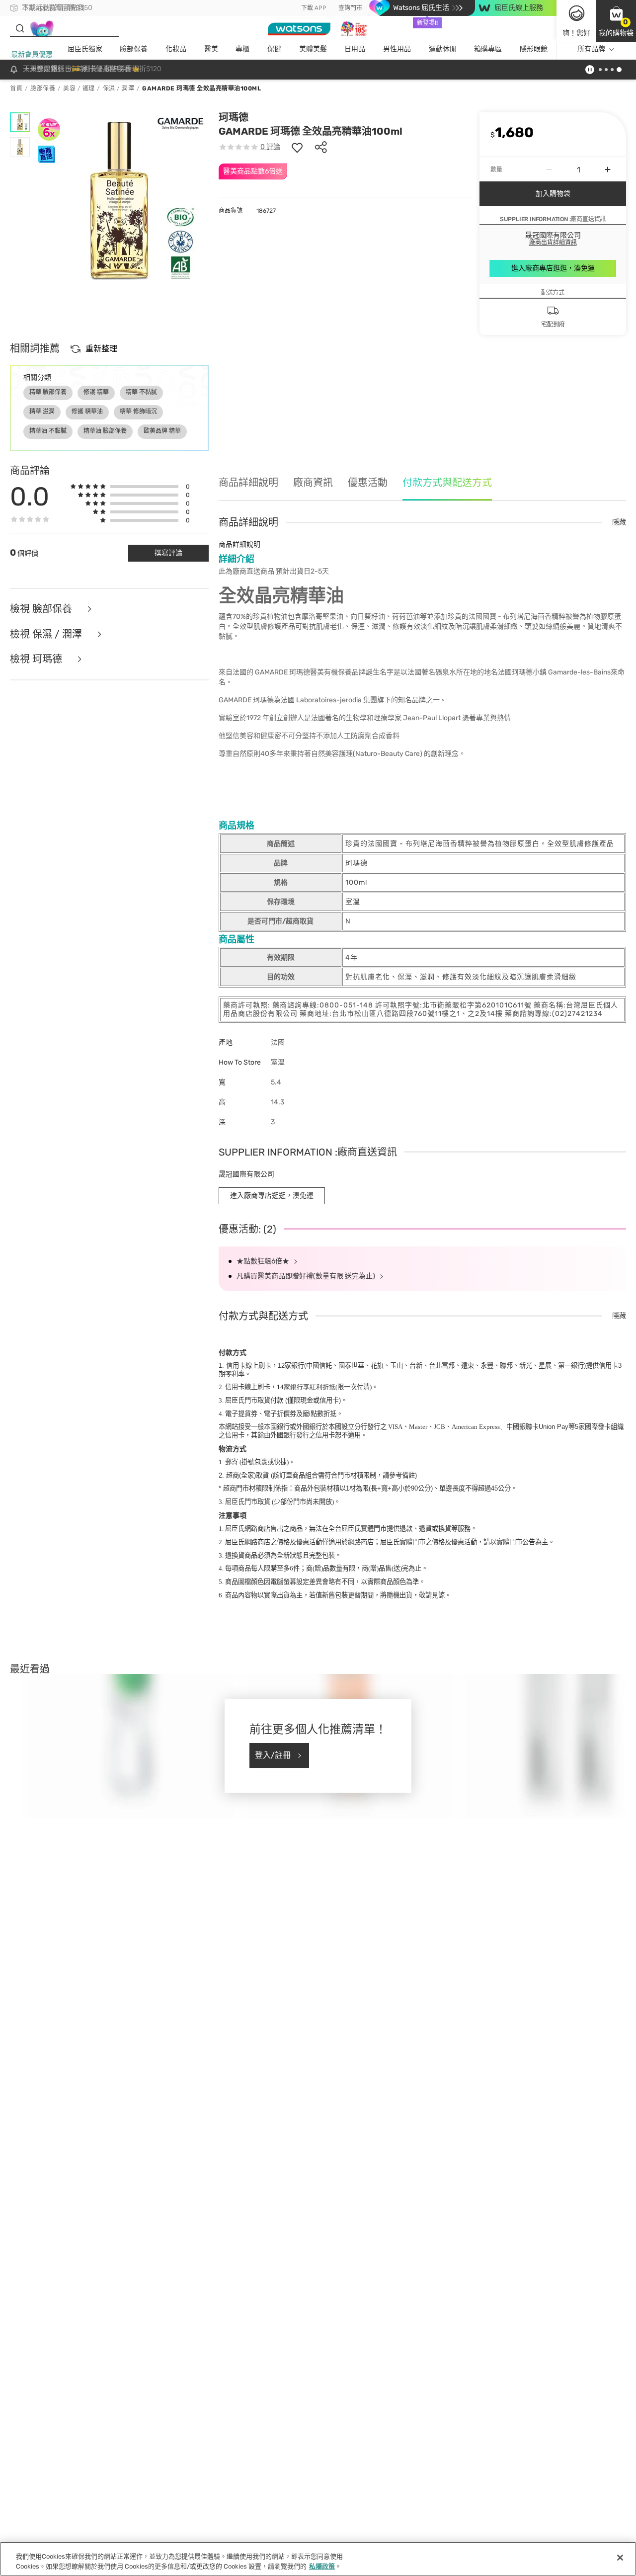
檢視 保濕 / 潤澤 (47, 634)
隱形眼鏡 (534, 49)
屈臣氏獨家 (85, 49)
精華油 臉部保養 (105, 431)
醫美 (211, 49)
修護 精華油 (87, 412)
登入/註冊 (273, 1755)
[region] (318, 2559)
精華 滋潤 (42, 412)
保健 (274, 49)
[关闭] (620, 2558)
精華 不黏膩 (141, 392)
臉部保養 (134, 49)
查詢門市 (350, 8)
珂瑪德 (234, 117)
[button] (616, 21)
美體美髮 (313, 49)
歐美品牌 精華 (162, 431)
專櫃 (242, 49)
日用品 (355, 49)
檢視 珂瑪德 (37, 659)
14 (306, 1387)
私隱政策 (322, 2566)
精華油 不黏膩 (48, 431)
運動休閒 (443, 49)
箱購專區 (488, 49)
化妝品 (176, 49)
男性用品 (397, 49)
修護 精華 (96, 392)
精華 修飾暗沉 (138, 412)
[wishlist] (297, 147)
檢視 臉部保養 (42, 609)
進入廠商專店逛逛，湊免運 (553, 268)
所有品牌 (591, 49)
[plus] (608, 169)
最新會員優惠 (32, 54)
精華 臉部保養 (48, 392)
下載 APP (314, 8)
